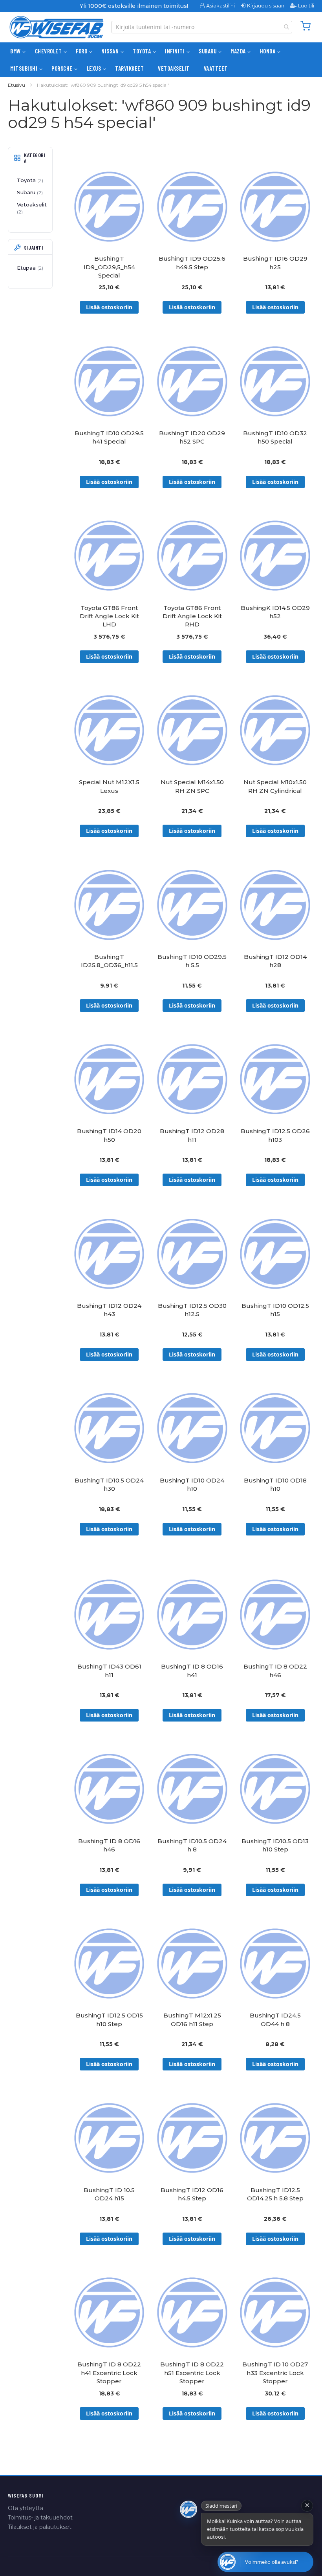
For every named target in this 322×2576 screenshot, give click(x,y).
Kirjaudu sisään (266, 5)
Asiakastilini (220, 5)
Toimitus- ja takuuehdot (40, 2518)
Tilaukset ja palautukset (40, 2527)
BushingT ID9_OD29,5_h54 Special (109, 267)
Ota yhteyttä (26, 2508)
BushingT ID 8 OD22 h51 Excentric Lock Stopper (192, 2373)
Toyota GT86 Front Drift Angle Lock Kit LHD (109, 616)
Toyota (29, 180)
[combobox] (202, 27)
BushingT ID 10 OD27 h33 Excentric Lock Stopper (275, 2373)
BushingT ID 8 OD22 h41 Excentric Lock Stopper (109, 2373)
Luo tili (306, 5)
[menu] (161, 60)
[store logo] (57, 27)
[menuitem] (16, 51)
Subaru (29, 192)
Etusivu (16, 85)
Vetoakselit (32, 208)
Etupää (29, 268)
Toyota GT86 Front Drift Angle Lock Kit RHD (192, 616)
